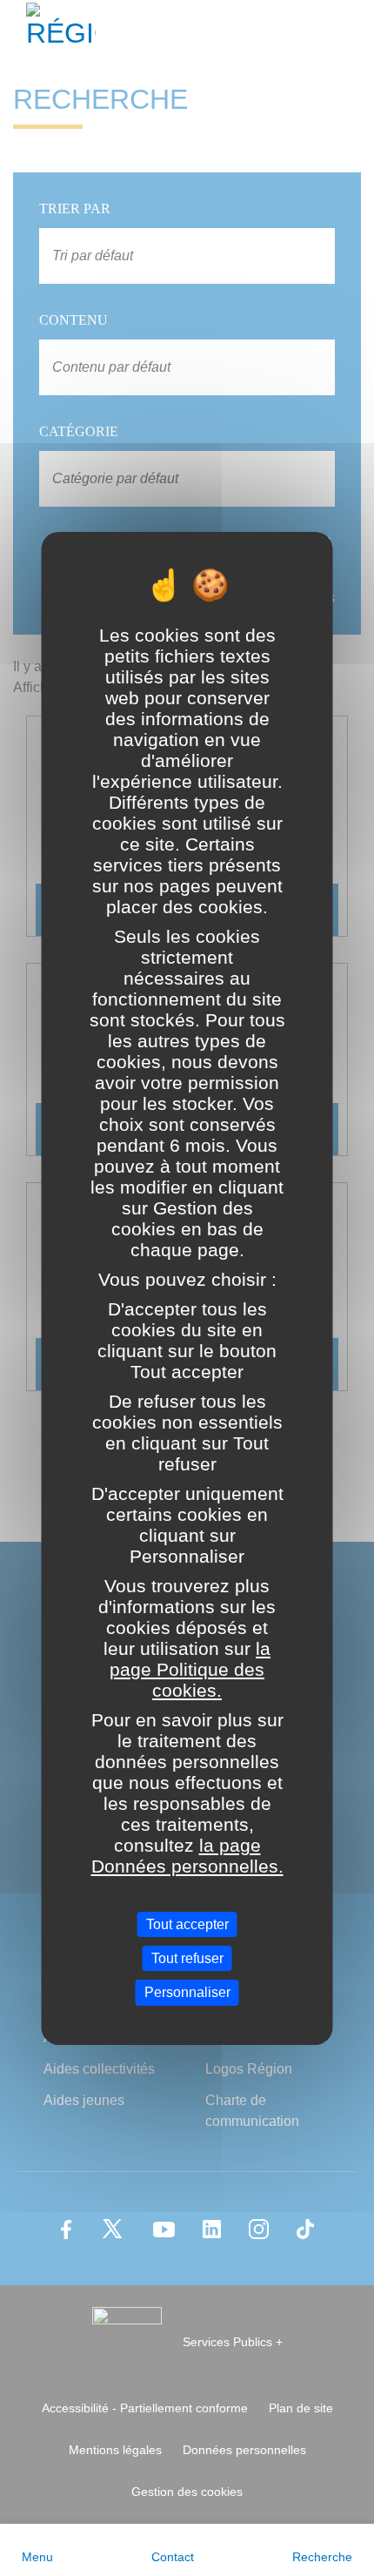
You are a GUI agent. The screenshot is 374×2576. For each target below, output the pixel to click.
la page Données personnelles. (187, 1856)
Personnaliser (187, 1992)
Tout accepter (187, 1924)
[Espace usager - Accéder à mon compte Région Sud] (350, 30)
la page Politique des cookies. (190, 1669)
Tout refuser (187, 1958)
